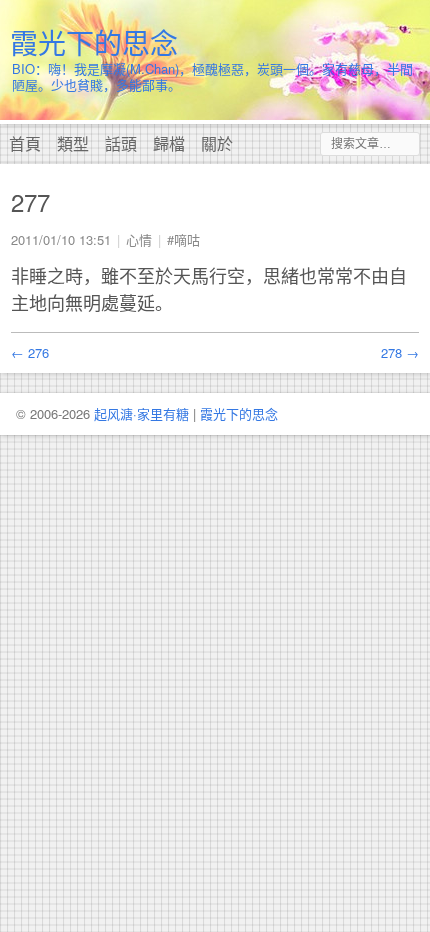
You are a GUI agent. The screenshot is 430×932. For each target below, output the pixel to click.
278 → (400, 352)
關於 (217, 143)
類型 (73, 143)
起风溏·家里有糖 (141, 413)
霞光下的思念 (94, 42)
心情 (139, 239)
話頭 (121, 143)
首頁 (25, 143)
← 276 (30, 352)
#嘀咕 (183, 239)
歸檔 (169, 143)
